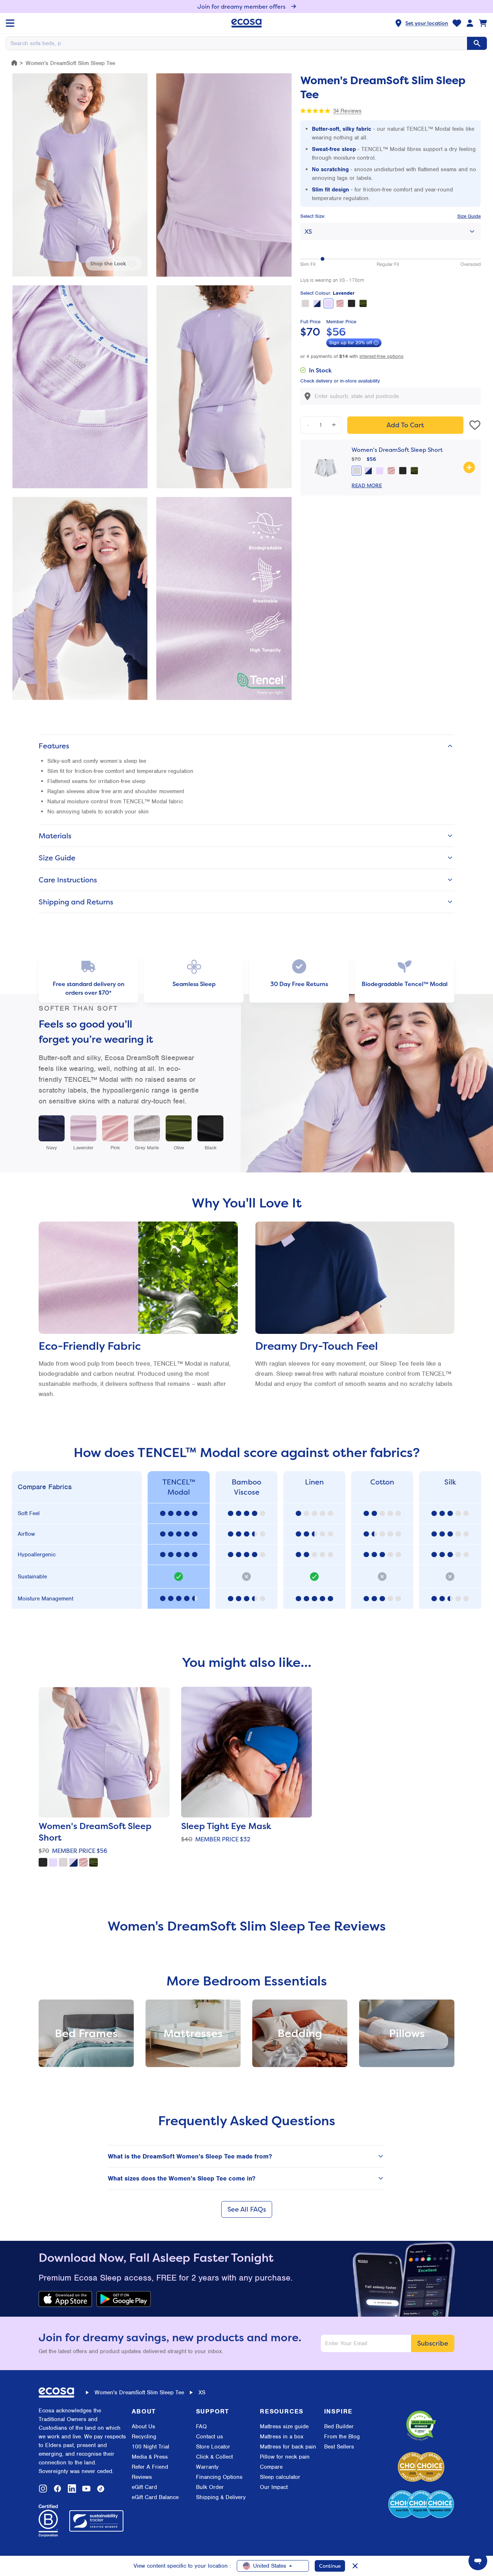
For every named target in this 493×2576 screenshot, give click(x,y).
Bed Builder (339, 2426)
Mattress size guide (284, 2426)
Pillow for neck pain (285, 2457)
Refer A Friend (150, 2467)
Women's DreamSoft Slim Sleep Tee (139, 2393)
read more (367, 485)
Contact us (210, 2437)
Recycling (144, 2437)
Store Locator (213, 2447)
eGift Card (144, 2487)
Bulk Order (210, 2487)
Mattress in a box (282, 2437)
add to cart (405, 425)
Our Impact (274, 2487)
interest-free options (381, 356)
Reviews (142, 2477)
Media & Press (150, 2457)
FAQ (201, 2426)
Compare (271, 2467)
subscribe (433, 2343)
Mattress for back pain (288, 2447)
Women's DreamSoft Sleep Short (397, 450)
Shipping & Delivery (221, 2497)
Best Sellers (339, 2447)
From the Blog (342, 2437)
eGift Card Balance (155, 2497)
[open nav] (10, 23)
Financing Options (219, 2477)
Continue (330, 2566)
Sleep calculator (280, 2477)
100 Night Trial (150, 2447)
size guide (469, 216)
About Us (143, 2426)
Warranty (207, 2467)
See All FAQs (247, 2209)
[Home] (14, 63)
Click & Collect (214, 2457)
